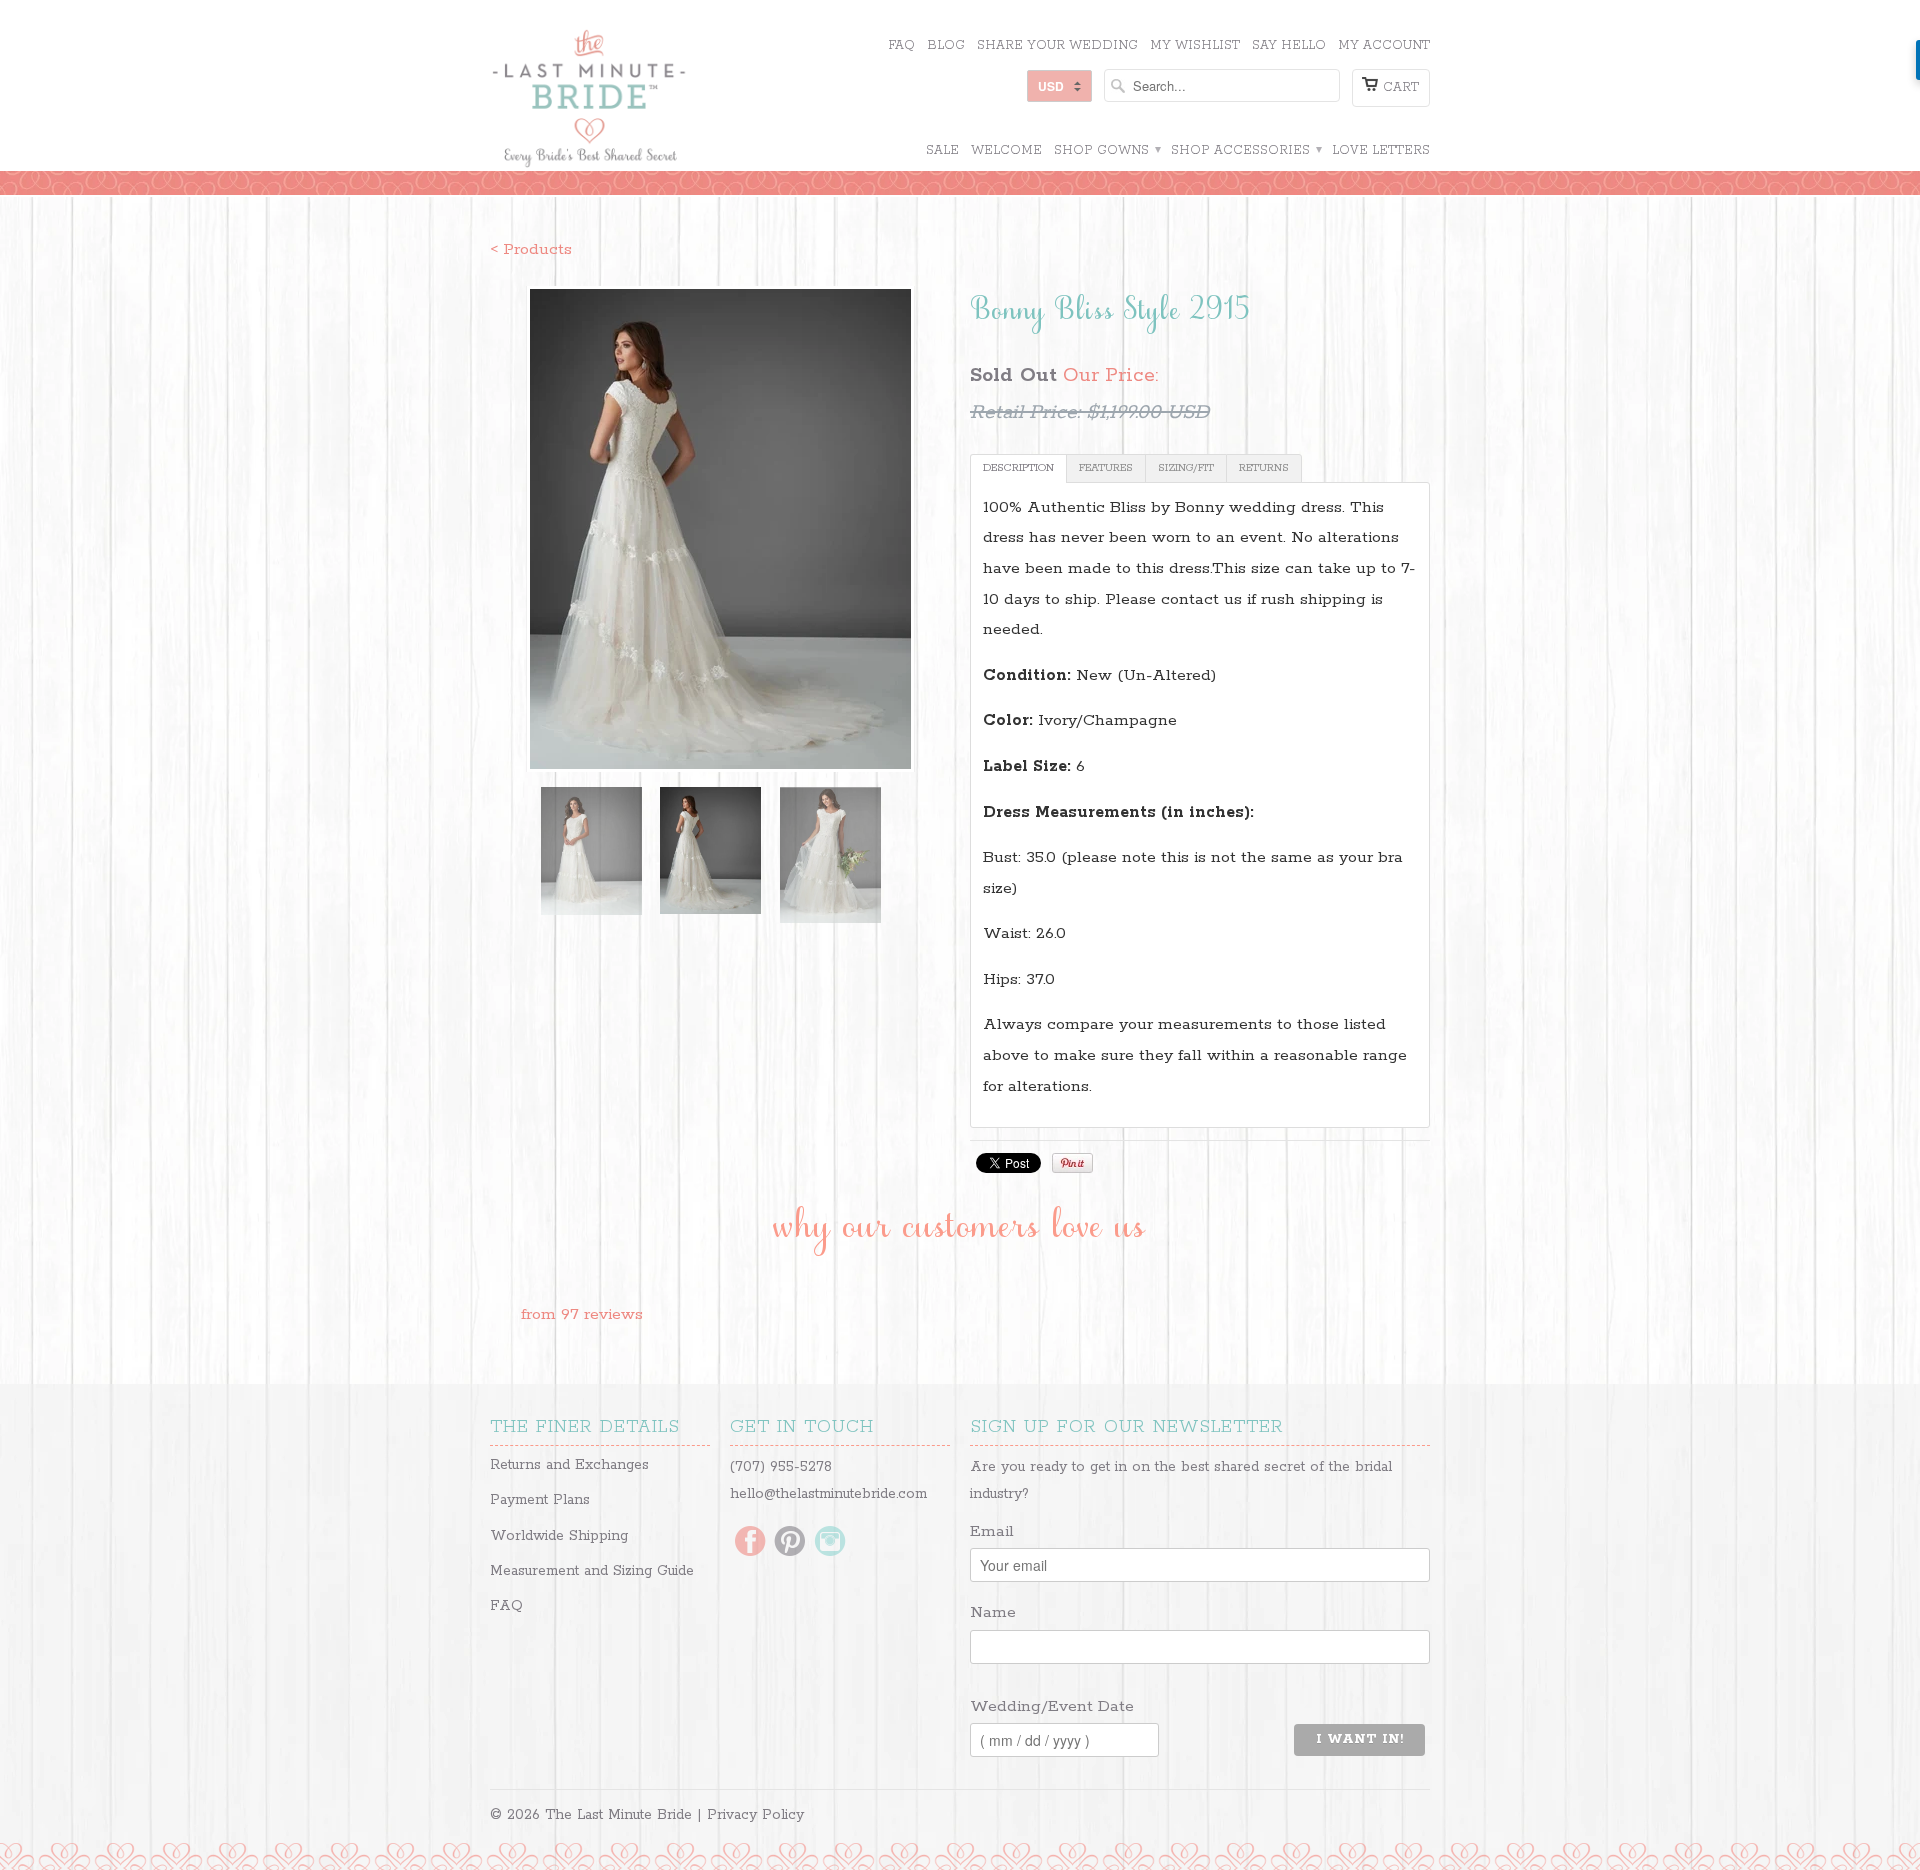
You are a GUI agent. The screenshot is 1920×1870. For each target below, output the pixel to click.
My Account (1384, 45)
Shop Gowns (1106, 150)
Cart (1401, 87)
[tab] (1018, 468)
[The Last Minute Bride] (640, 101)
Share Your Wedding (1057, 45)
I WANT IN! (1359, 1739)
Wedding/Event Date (1052, 1706)
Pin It (1072, 1163)
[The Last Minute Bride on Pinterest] (790, 1543)
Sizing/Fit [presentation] (1186, 468)
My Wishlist (1195, 45)
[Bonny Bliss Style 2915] (720, 529)
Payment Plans (540, 1500)
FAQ (901, 45)
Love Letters (1381, 150)
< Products (531, 249)
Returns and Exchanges (569, 1465)
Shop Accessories (1245, 150)
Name (993, 1612)
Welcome (1006, 150)
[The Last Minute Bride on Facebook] (750, 1543)
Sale (942, 150)
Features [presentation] (1106, 468)
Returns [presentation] (1264, 468)
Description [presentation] (1018, 468)
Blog (946, 45)
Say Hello (1289, 45)
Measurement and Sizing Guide (592, 1571)
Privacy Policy (755, 1815)
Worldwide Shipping (559, 1536)
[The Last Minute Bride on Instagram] (830, 1543)
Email (992, 1531)
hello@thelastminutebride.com (828, 1494)
